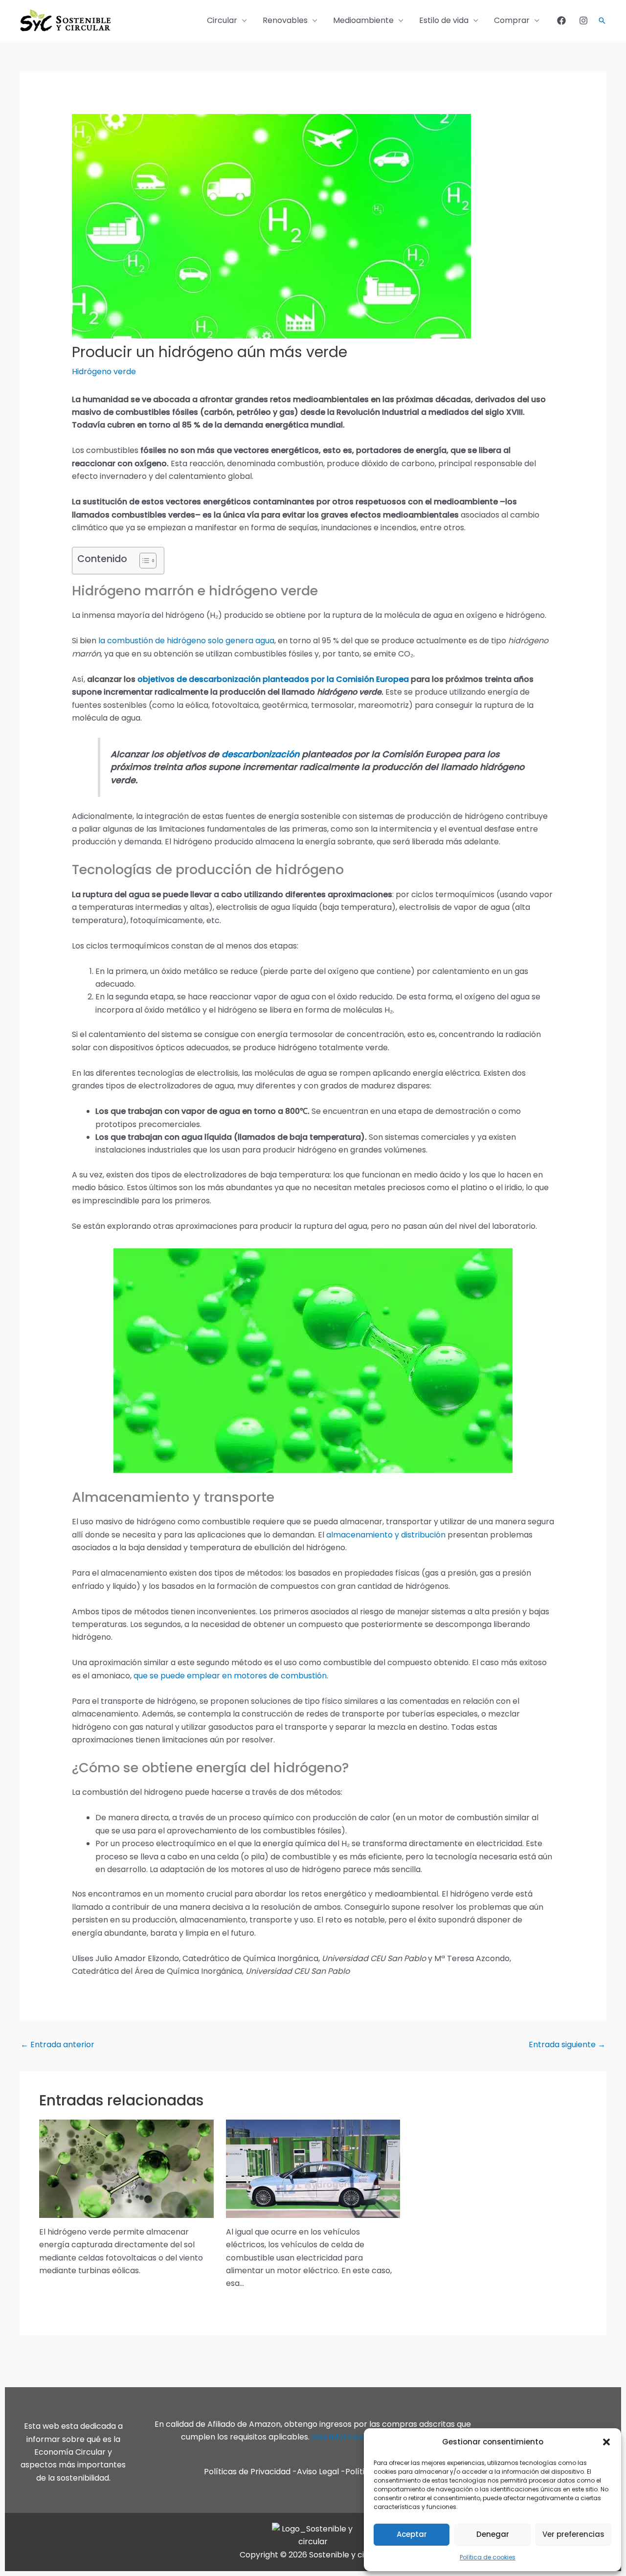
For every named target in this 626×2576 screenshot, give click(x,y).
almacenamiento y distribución (386, 1535)
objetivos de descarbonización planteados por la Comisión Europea (273, 679)
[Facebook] (561, 21)
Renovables (285, 20)
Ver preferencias (573, 2534)
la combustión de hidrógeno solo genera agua (186, 641)
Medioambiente (363, 20)
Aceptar (412, 2534)
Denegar (493, 2534)
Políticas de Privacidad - (250, 2472)
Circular (222, 20)
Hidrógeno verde (104, 372)
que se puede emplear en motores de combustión (230, 1676)
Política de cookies (488, 2557)
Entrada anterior (57, 2045)
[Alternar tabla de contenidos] (143, 561)
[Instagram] (583, 21)
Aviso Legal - (321, 2472)
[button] (606, 2442)
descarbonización (262, 754)
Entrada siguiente (567, 2045)
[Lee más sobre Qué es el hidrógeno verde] (126, 2168)
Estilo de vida (444, 20)
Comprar (512, 20)
